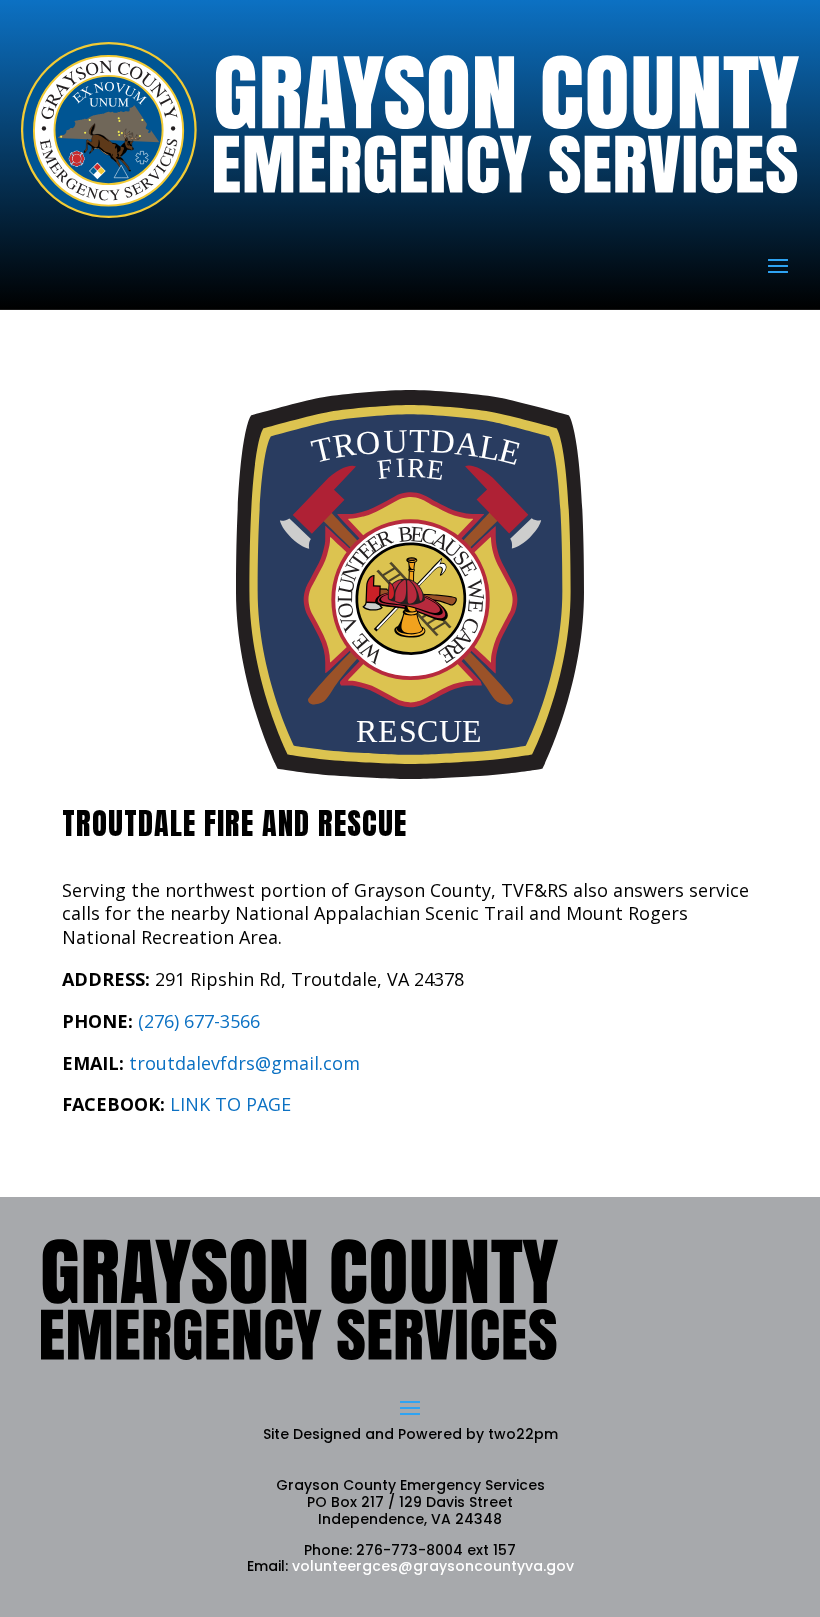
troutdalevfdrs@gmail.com (244, 1063)
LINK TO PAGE (230, 1104)
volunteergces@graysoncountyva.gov (433, 1566)
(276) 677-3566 (199, 1021)
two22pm (523, 1434)
